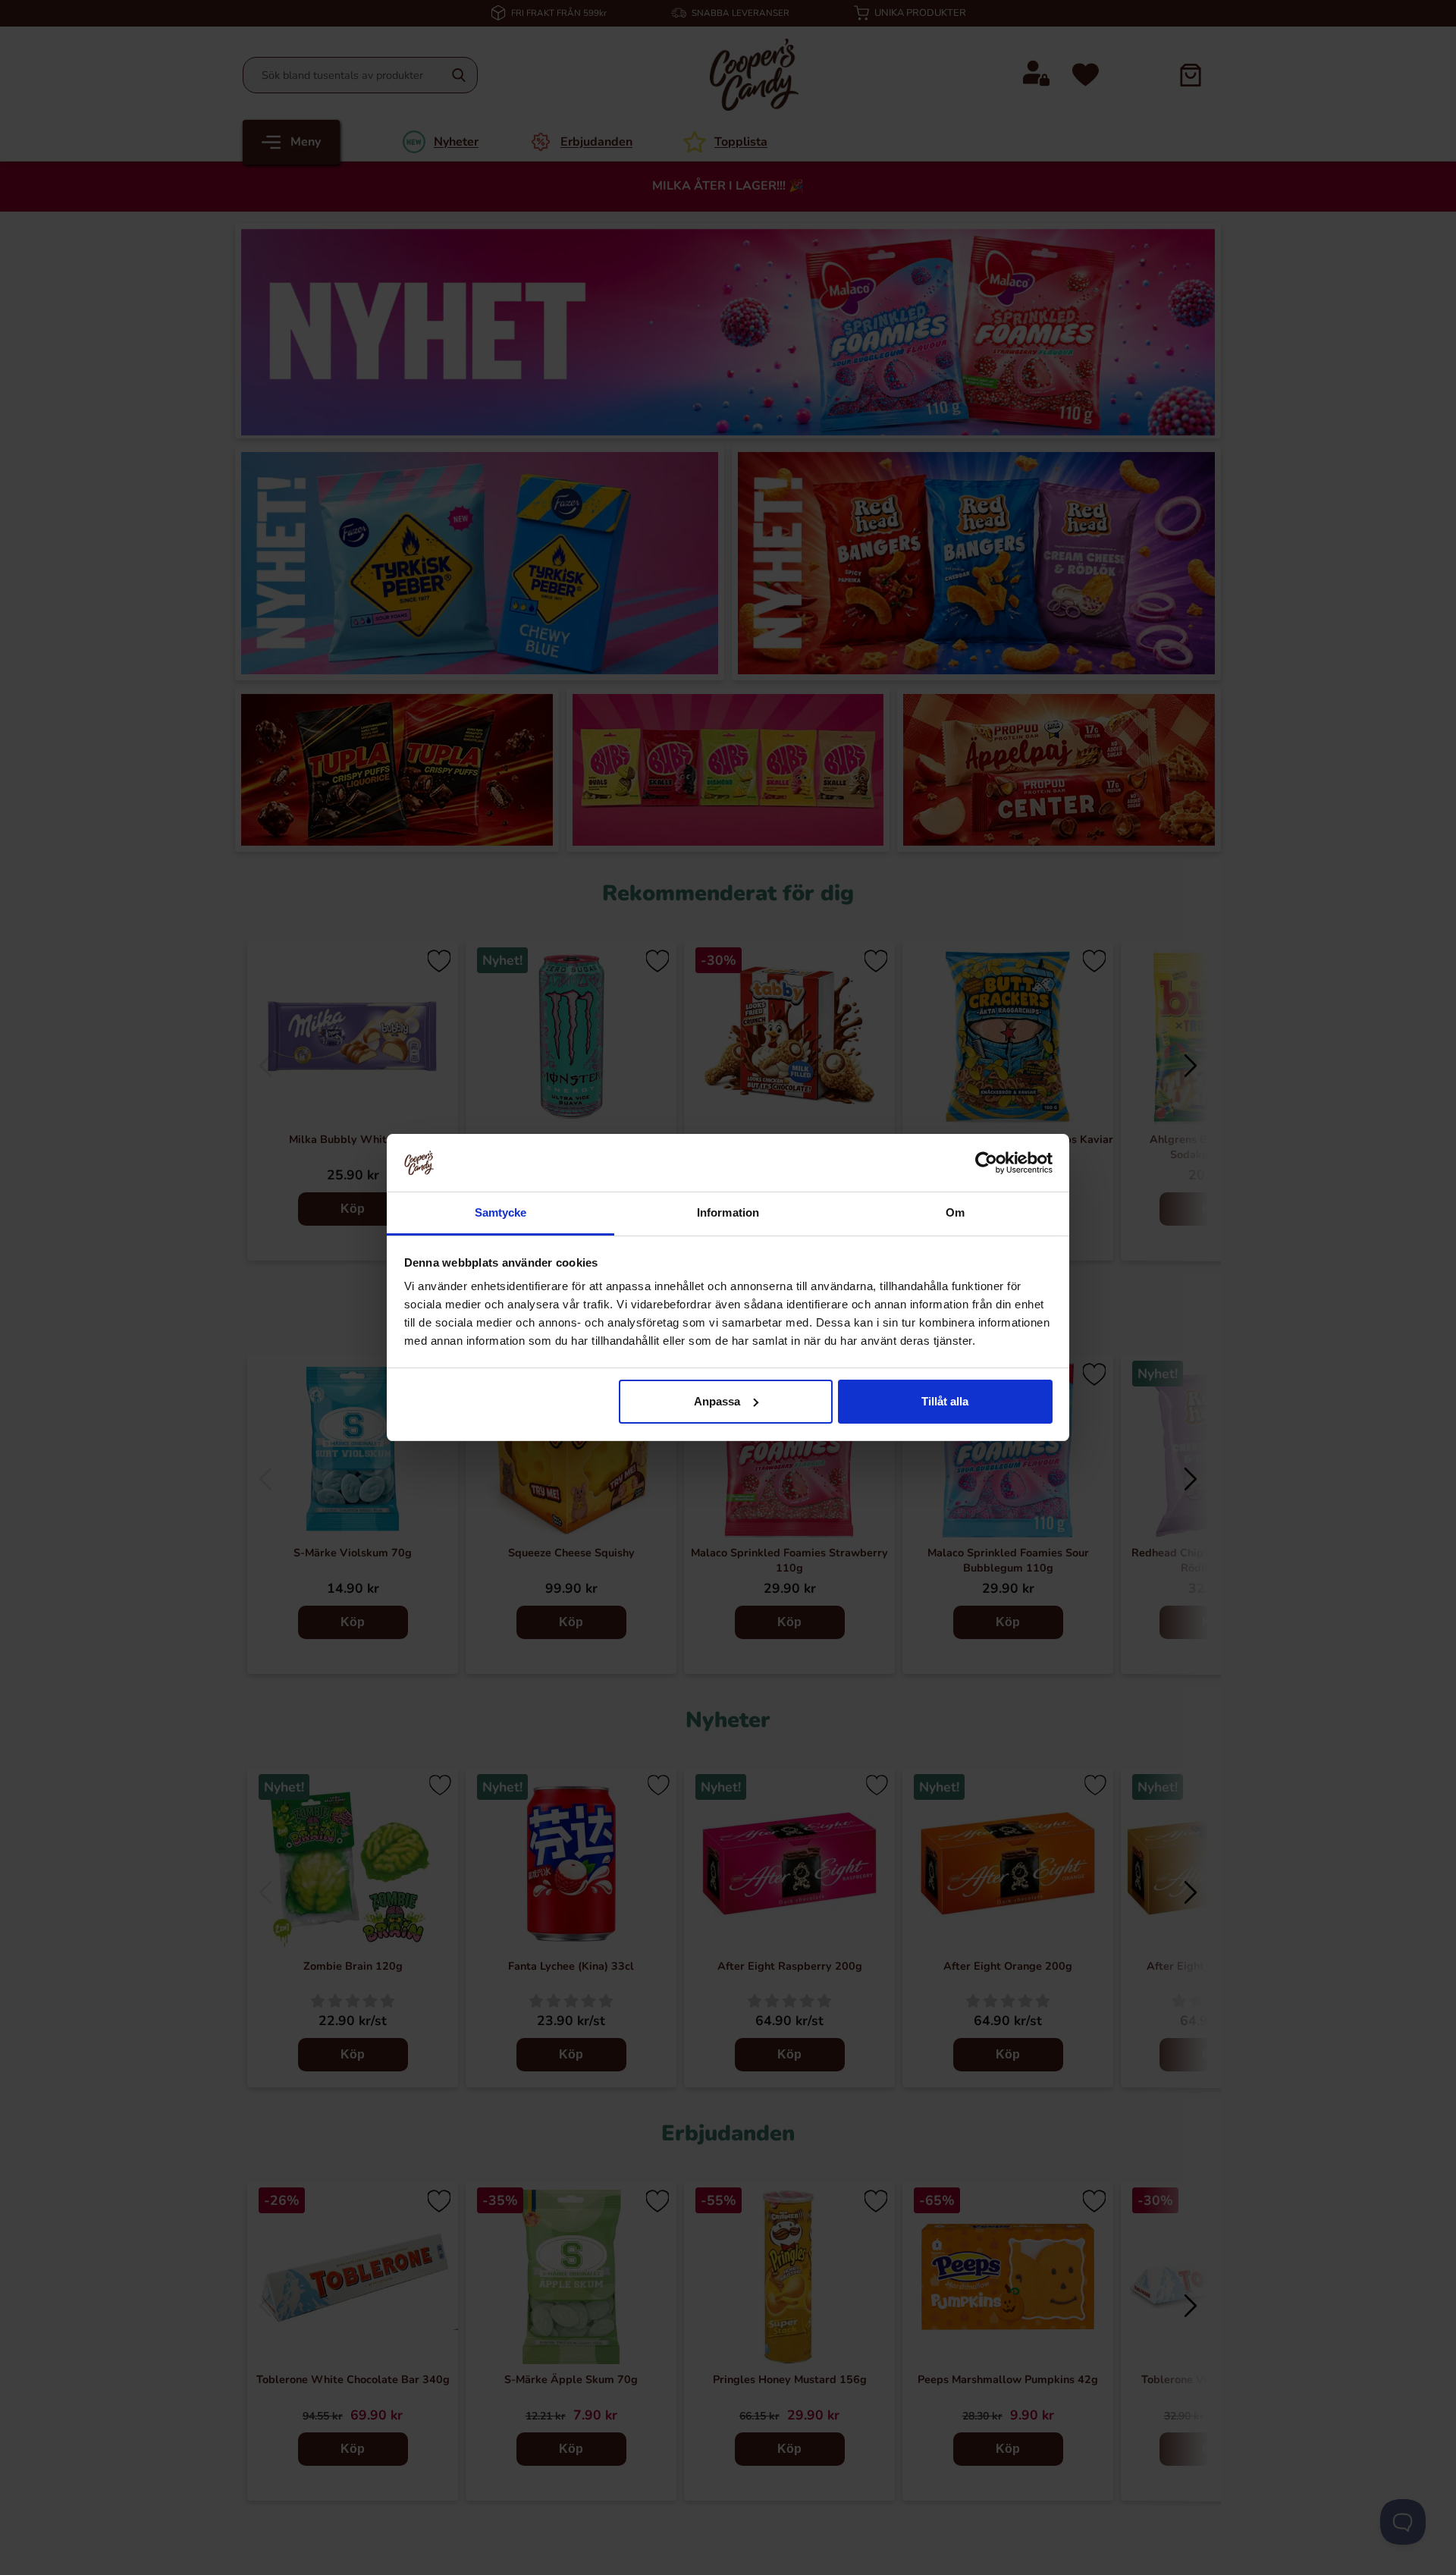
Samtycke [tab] (501, 1212)
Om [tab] (955, 1212)
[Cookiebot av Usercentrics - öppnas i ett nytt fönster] (986, 1163)
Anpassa (717, 1401)
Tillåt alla (945, 1401)
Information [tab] (728, 1212)
